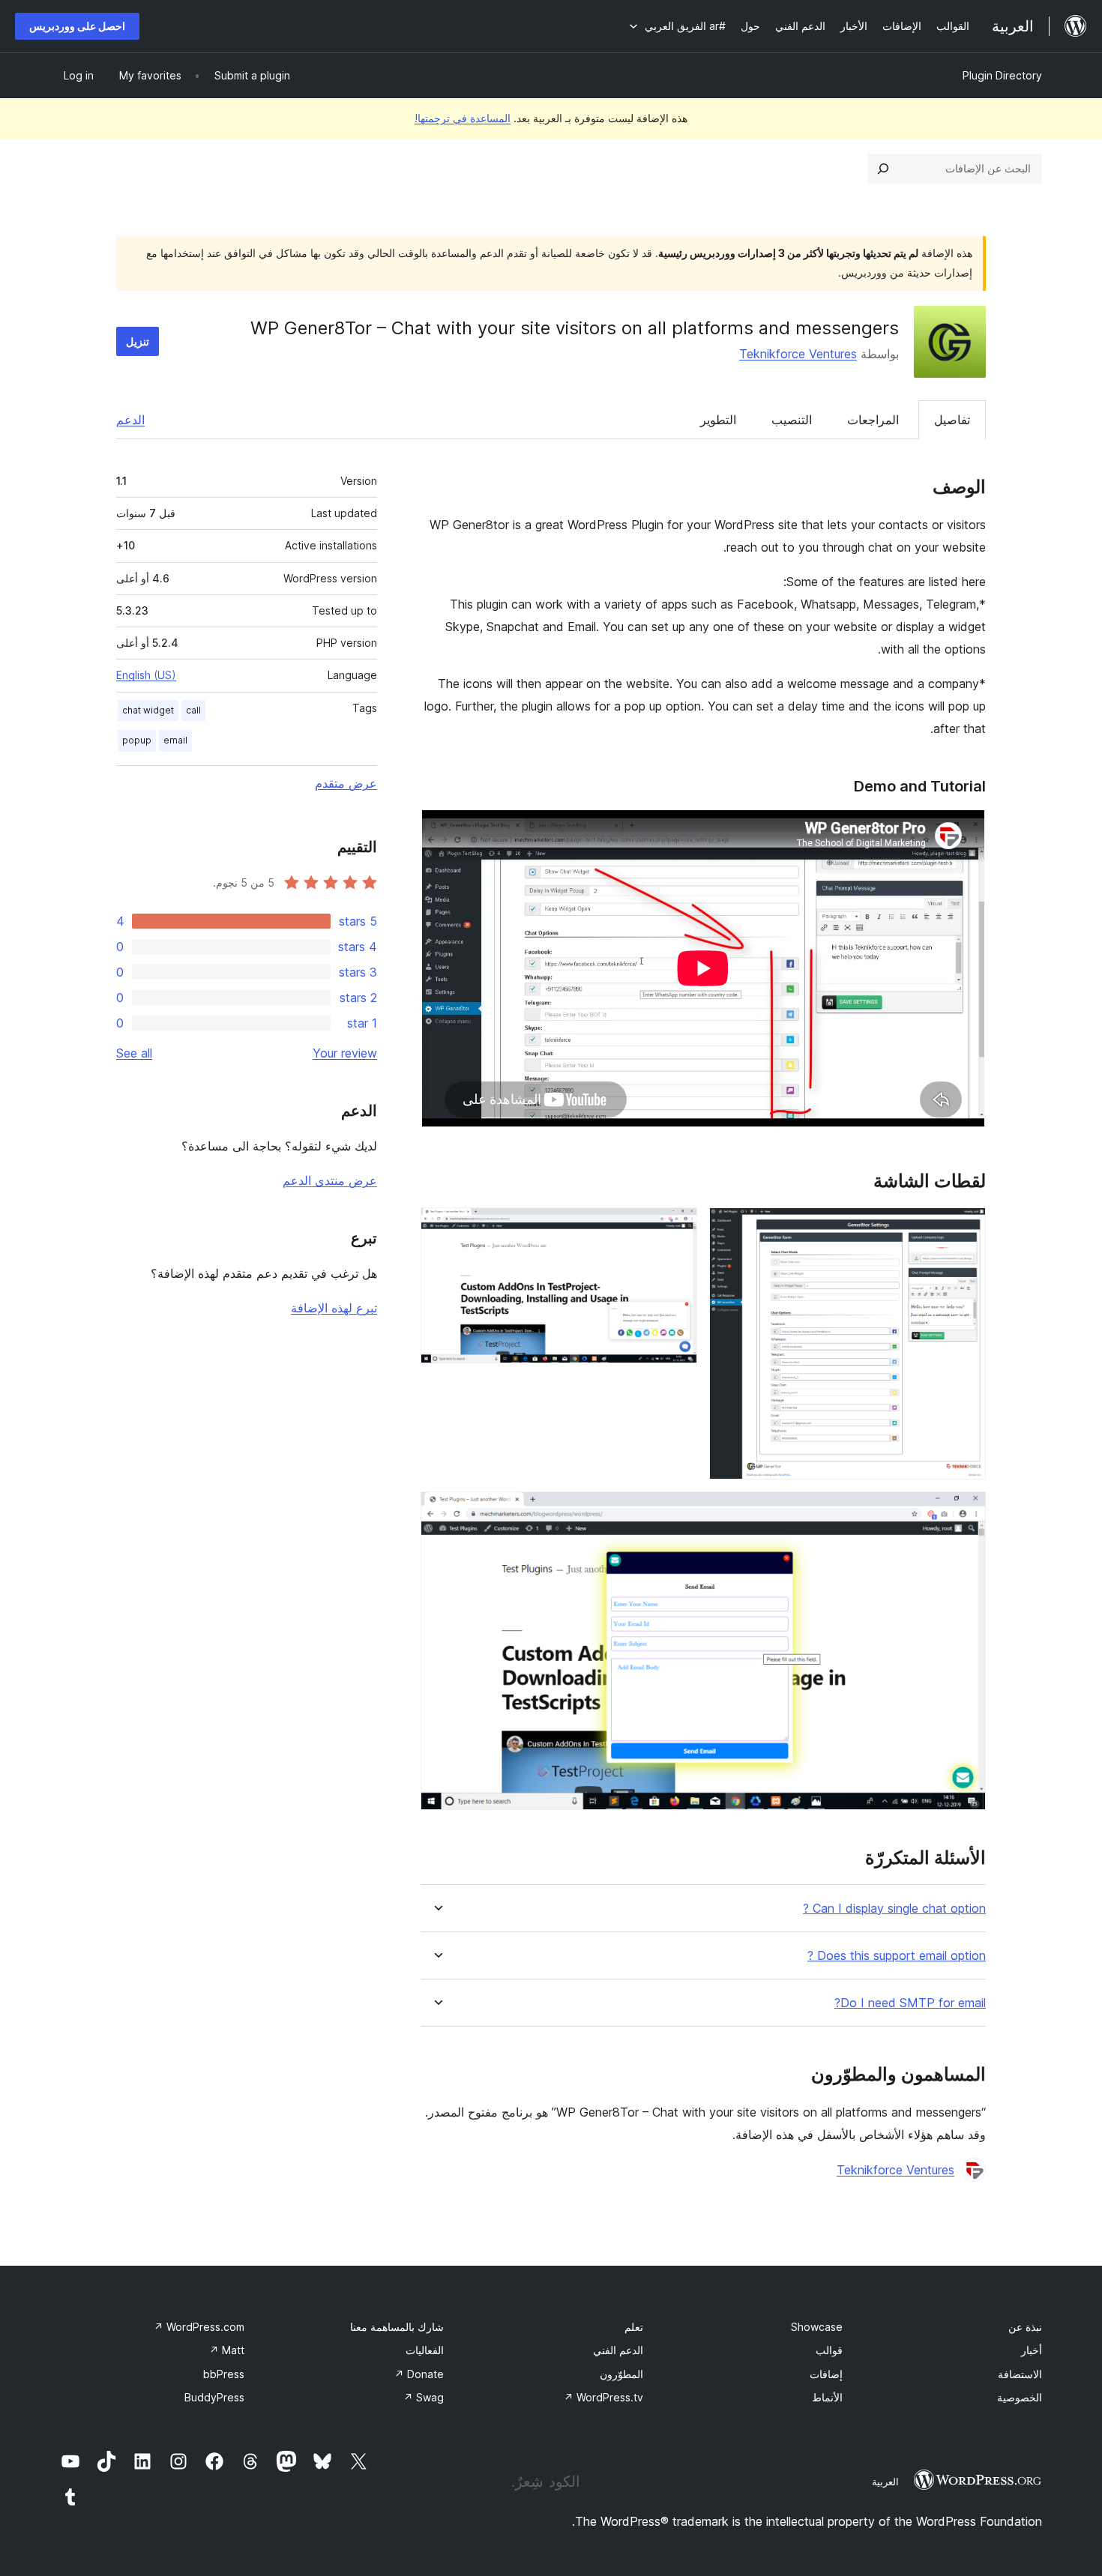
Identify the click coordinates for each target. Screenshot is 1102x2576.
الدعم (130, 420)
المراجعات (873, 420)
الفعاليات (425, 2350)
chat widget (148, 710)
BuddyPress (214, 2397)
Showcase (817, 2327)
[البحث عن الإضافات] (883, 169)
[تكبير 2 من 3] (677, 1228)
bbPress (224, 2374)
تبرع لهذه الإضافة (334, 1308)
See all (134, 1053)
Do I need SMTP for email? (910, 2003)
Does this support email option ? (897, 1956)
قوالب (829, 2350)
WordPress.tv (603, 2397)
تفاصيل (952, 420)
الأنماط (827, 2397)
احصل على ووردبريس (77, 26)
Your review (345, 1053)
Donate (419, 2374)
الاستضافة (1020, 2374)
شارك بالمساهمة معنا (397, 2327)
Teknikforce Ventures (798, 354)
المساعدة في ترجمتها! (463, 118)
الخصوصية (1020, 2397)
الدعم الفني (618, 2350)
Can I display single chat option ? (894, 1909)
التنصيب (792, 420)
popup (137, 740)
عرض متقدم (346, 783)
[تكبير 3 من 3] (966, 1512)
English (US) (146, 675)
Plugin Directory (1002, 75)
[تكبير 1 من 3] (966, 1228)
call (193, 710)
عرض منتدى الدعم (330, 1180)
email (175, 740)
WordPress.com (199, 2327)
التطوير (718, 420)
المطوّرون (621, 2374)
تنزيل (138, 341)
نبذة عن (1025, 2327)
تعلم (634, 2327)
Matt (227, 2350)
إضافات (826, 2374)
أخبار (1032, 2350)
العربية (885, 2482)
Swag (424, 2397)
